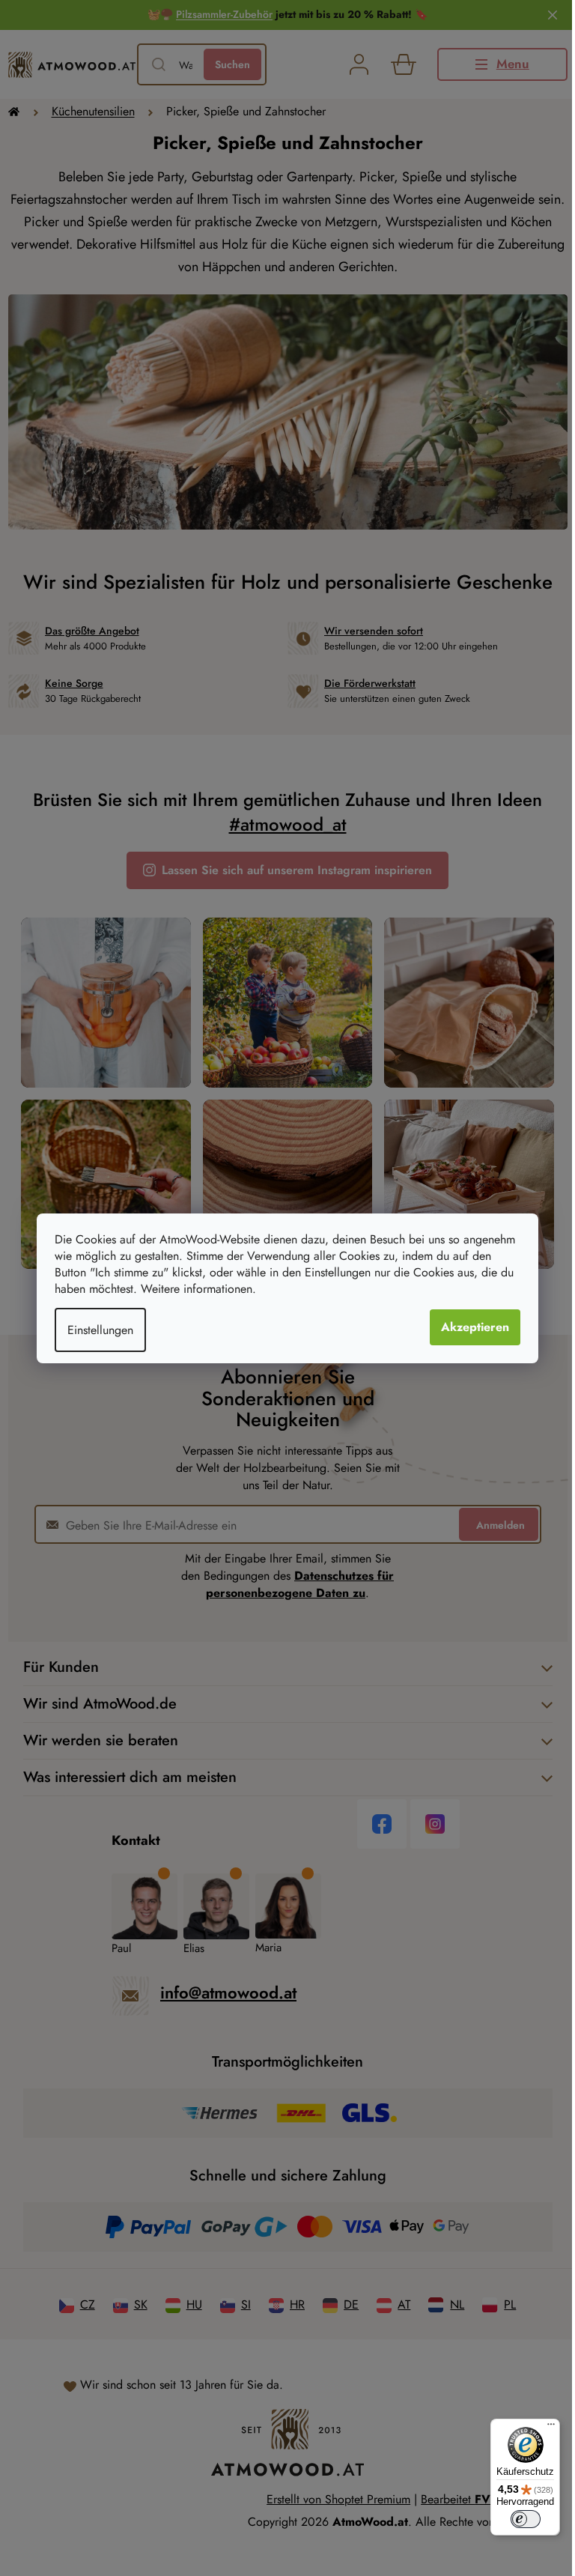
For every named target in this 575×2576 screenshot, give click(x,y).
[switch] (514, 2519)
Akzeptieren (470, 1327)
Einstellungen (95, 1330)
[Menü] (540, 2428)
